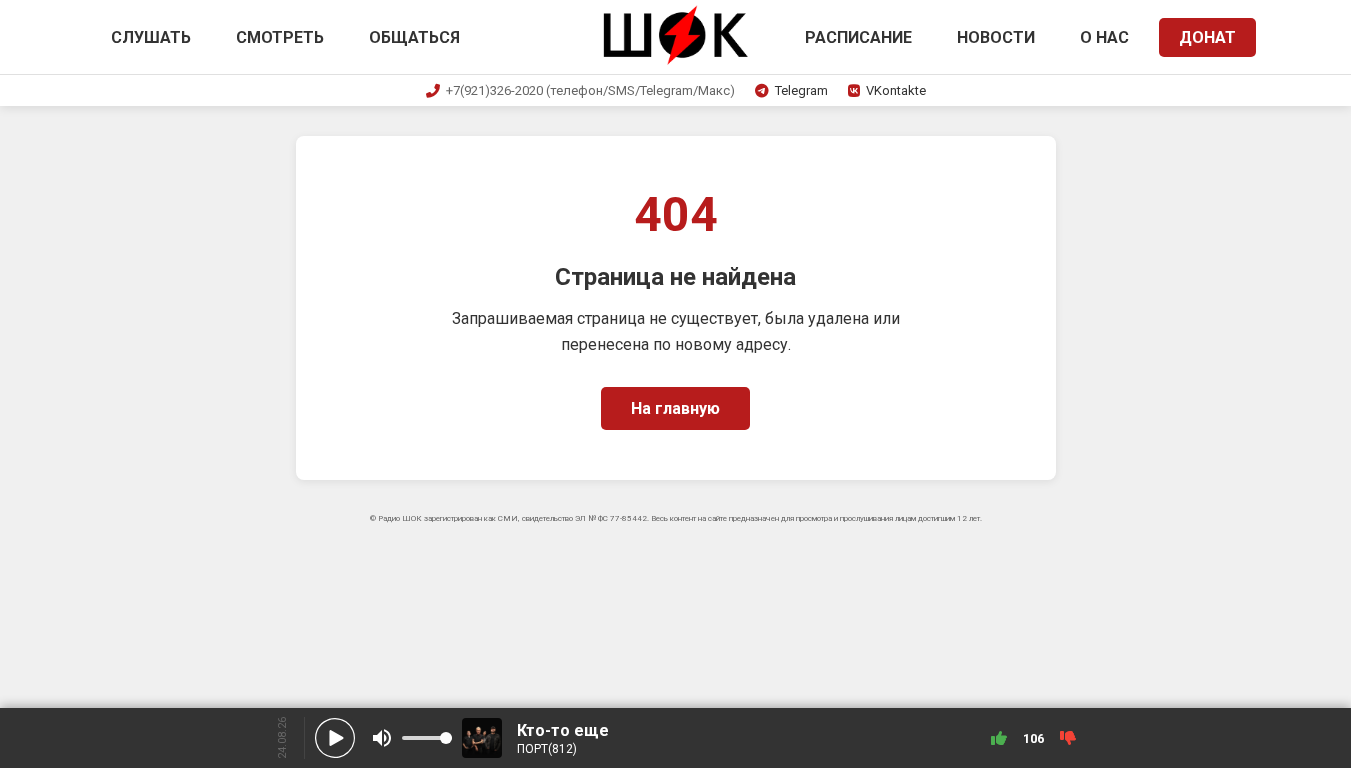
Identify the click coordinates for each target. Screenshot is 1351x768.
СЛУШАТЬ (151, 37)
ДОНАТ (1207, 37)
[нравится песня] (999, 738)
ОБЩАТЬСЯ (414, 37)
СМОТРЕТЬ (280, 37)
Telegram (801, 90)
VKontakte (896, 90)
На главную (675, 408)
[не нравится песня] (1068, 738)
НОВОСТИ (996, 37)
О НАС (1104, 37)
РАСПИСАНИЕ (858, 37)
